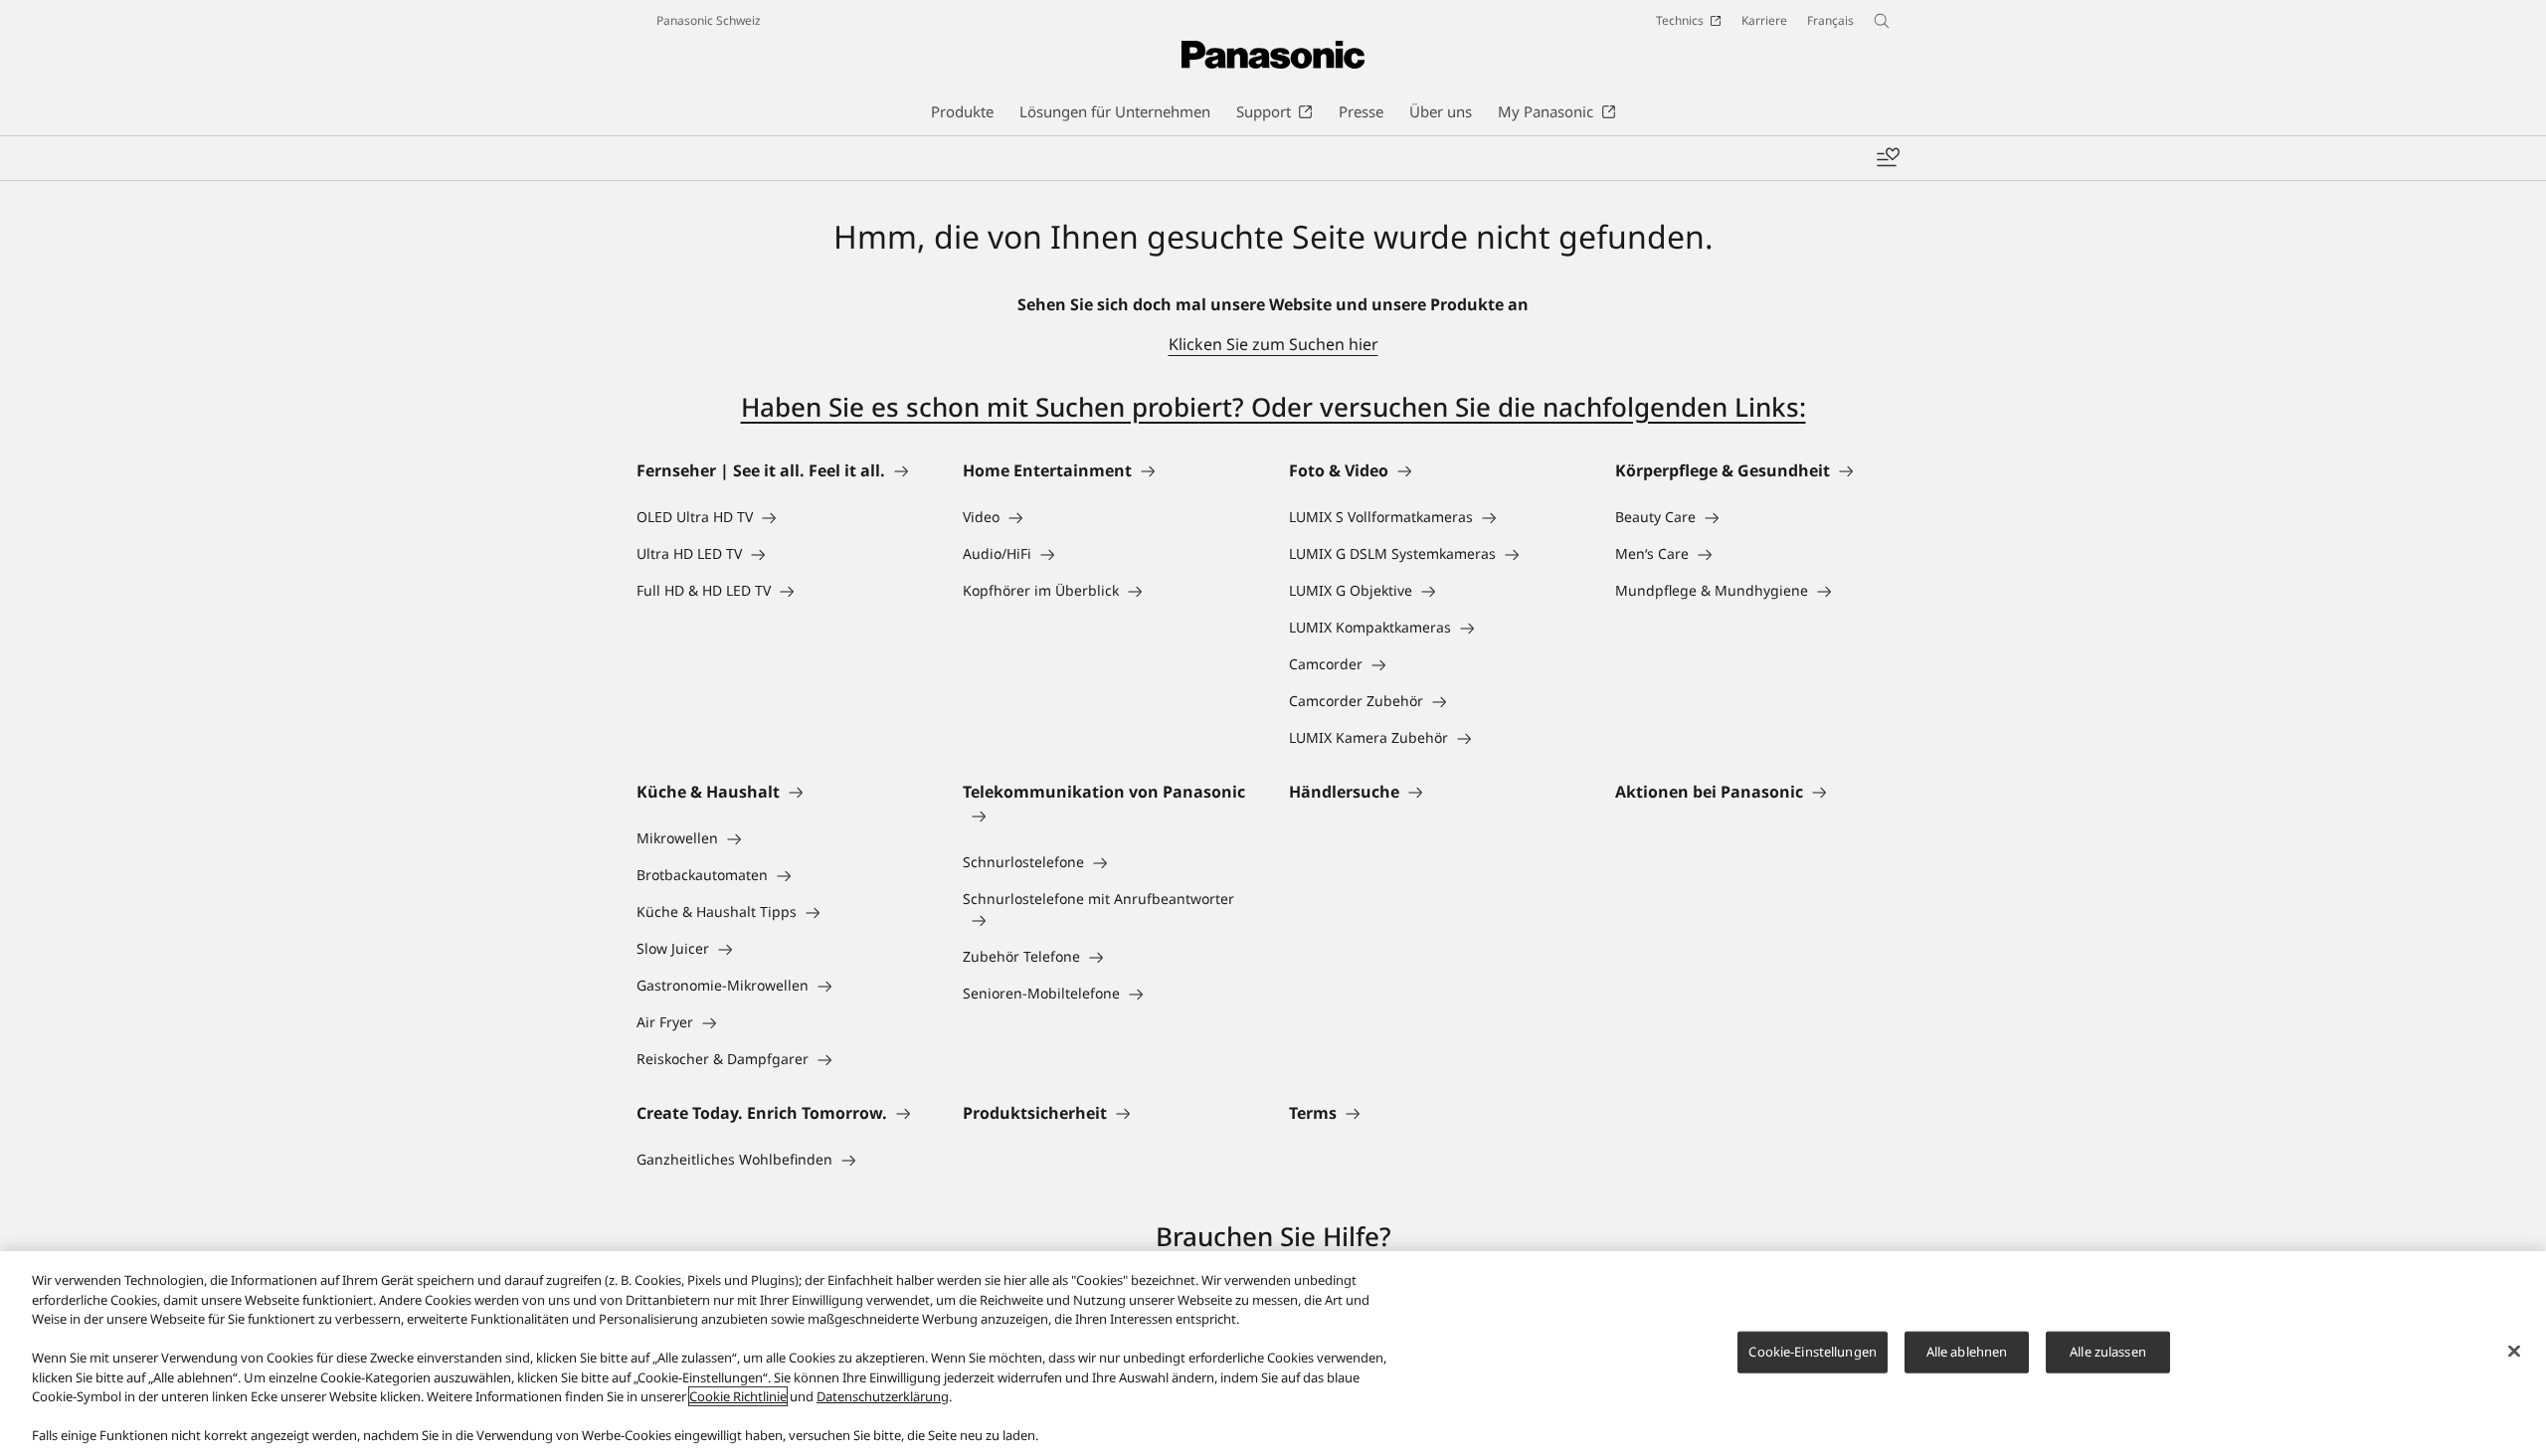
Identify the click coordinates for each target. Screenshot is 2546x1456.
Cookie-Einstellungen (1813, 1352)
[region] (1273, 1354)
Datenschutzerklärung (883, 1396)
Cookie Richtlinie (738, 1396)
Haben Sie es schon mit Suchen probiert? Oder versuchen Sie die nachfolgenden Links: (1273, 407)
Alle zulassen (2108, 1352)
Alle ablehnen (1967, 1352)
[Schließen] (2514, 1352)
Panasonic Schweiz (709, 20)
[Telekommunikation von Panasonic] (1110, 816)
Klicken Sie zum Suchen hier (1273, 344)
